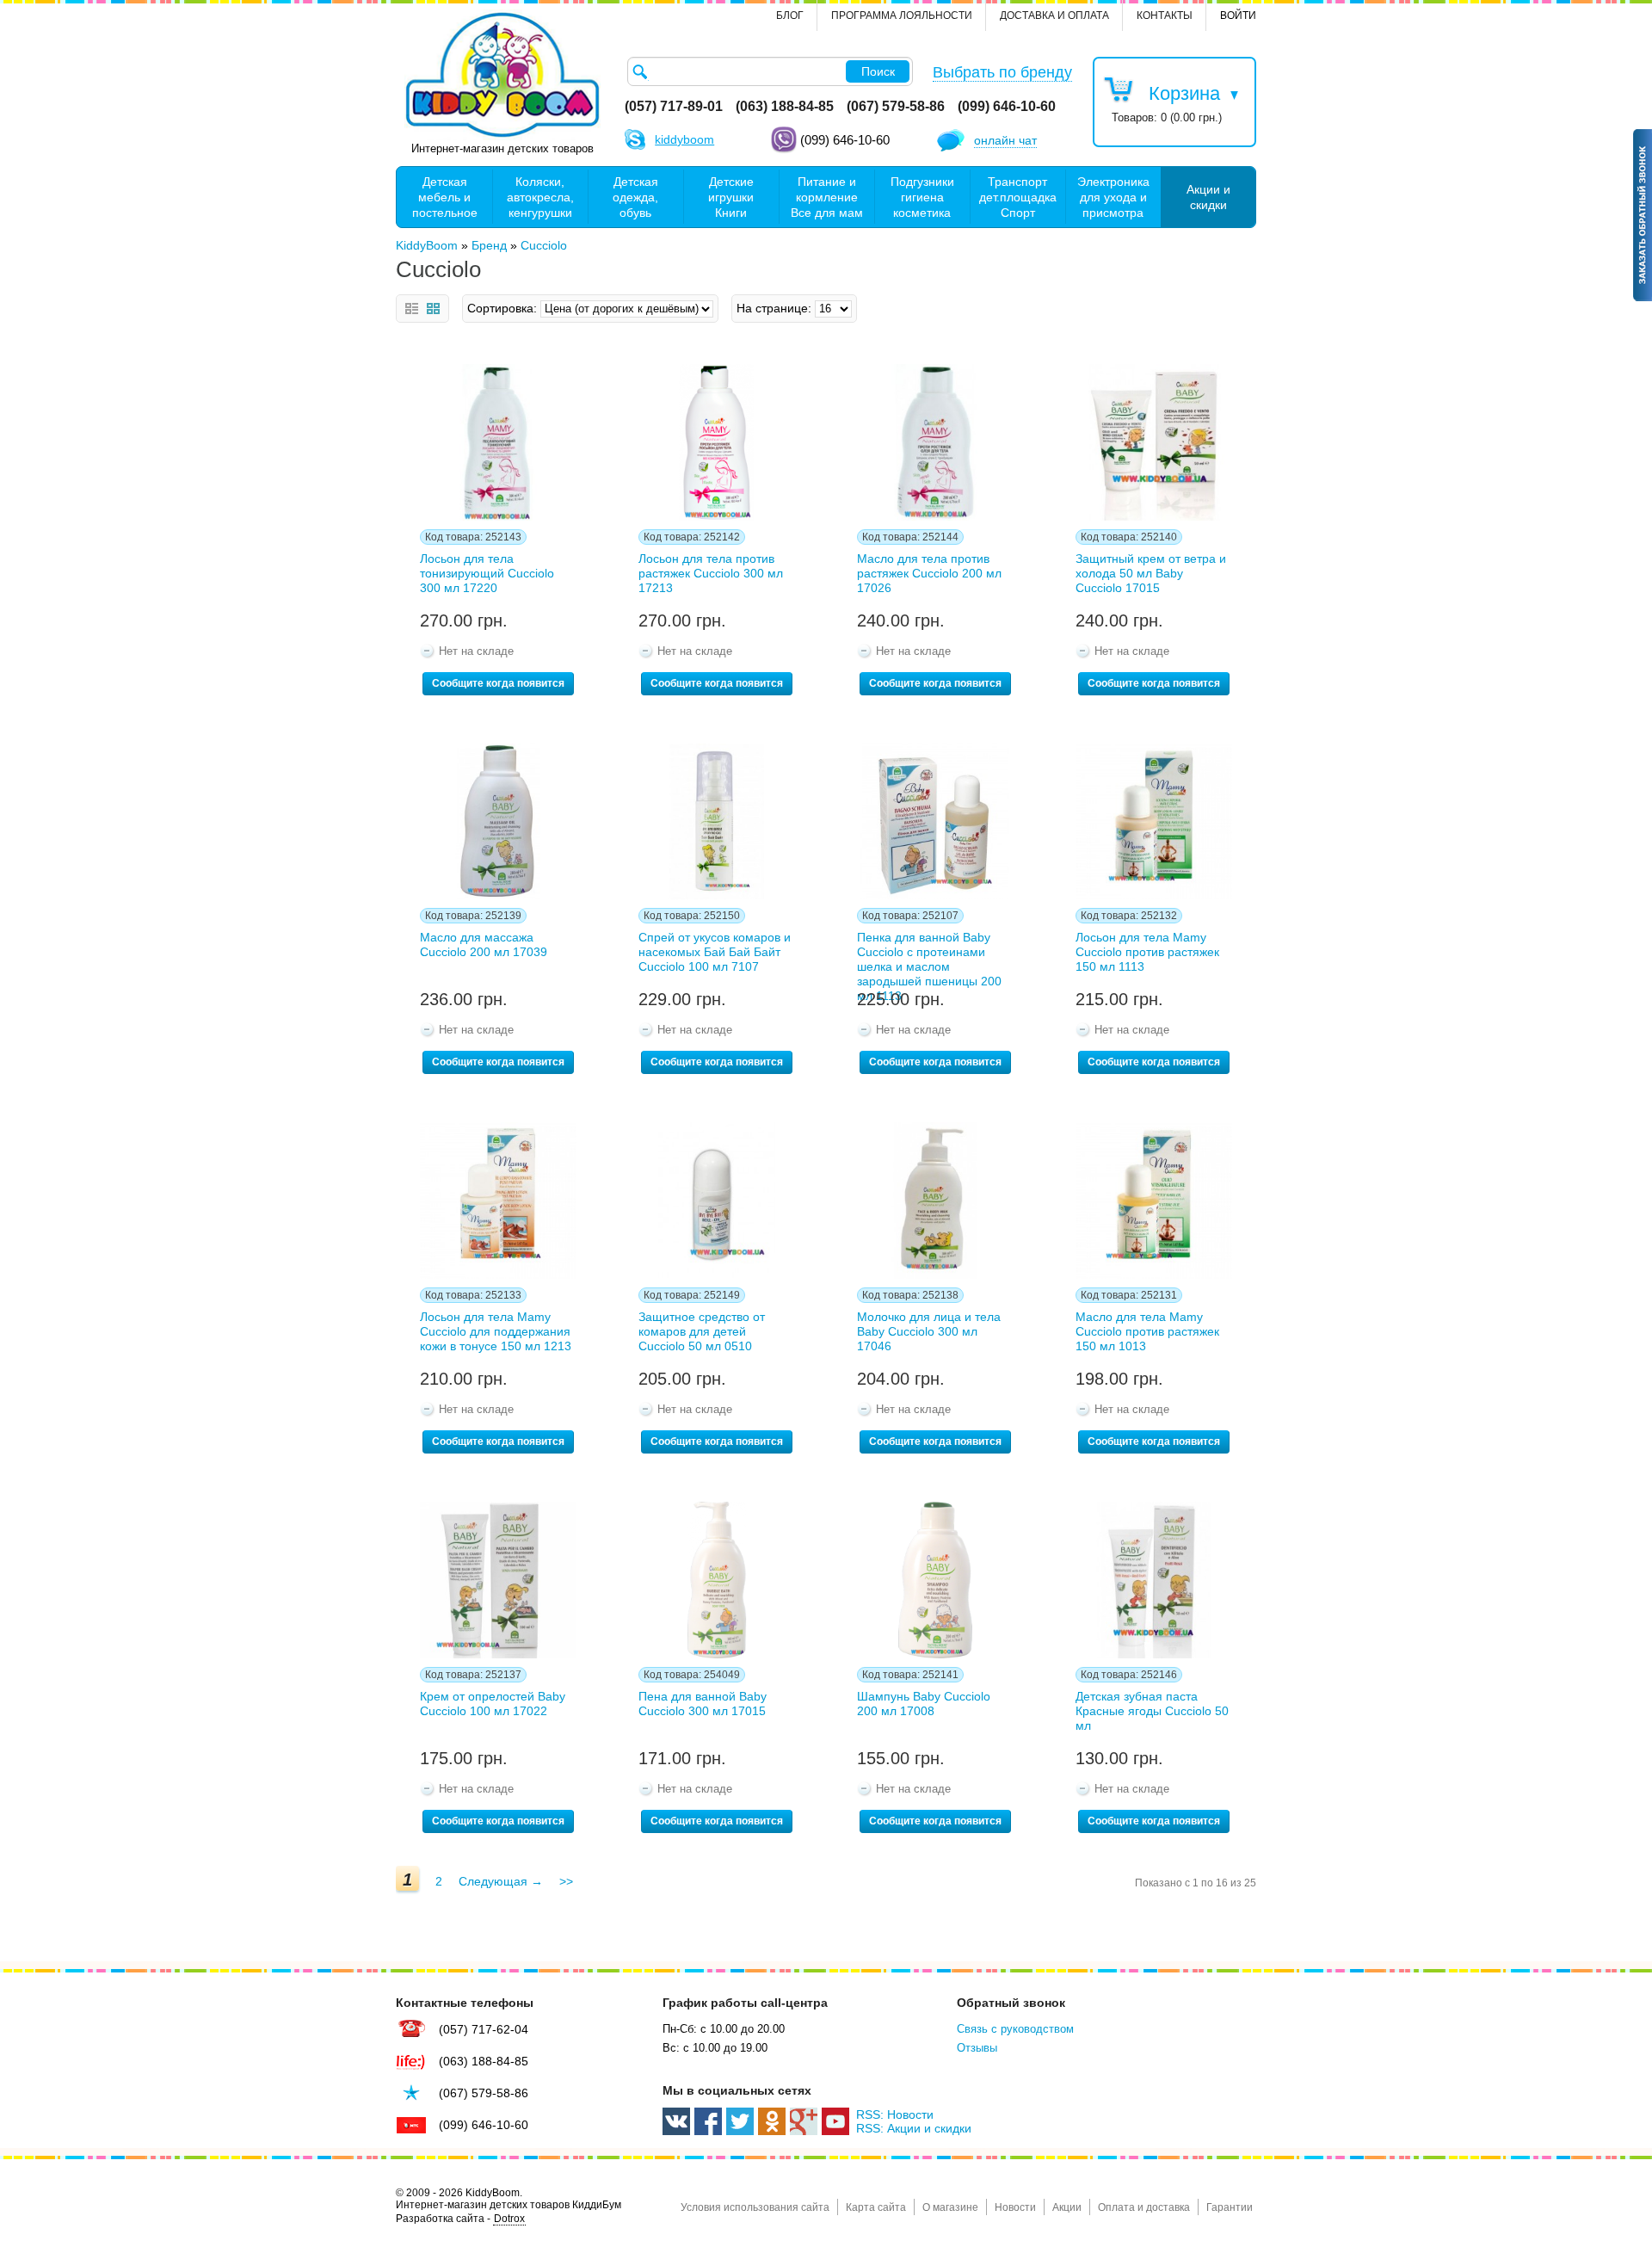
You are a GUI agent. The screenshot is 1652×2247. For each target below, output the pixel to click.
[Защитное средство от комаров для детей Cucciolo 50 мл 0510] (717, 1201)
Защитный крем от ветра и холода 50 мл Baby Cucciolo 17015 (1151, 573)
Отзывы (977, 2048)
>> (566, 1881)
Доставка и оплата (1054, 15)
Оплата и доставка (1144, 2207)
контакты (1165, 15)
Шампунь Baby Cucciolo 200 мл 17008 (924, 1704)
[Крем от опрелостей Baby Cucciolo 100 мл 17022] (498, 1580)
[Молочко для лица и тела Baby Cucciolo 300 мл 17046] (935, 1201)
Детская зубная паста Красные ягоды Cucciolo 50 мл (1152, 1711)
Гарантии (1230, 2207)
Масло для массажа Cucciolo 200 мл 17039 (484, 944)
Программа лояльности (902, 15)
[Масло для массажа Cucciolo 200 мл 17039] (498, 822)
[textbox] (770, 71)
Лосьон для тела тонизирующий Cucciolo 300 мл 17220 (487, 573)
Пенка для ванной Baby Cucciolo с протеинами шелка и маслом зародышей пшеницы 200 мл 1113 (929, 956)
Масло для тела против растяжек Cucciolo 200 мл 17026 (929, 573)
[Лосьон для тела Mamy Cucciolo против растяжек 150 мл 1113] (1154, 822)
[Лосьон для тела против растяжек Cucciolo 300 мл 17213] (717, 442)
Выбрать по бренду (1002, 72)
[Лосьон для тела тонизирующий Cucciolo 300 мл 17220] (498, 442)
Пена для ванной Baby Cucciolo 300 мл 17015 (703, 1704)
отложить (422, 374)
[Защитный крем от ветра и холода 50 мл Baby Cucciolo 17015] (1154, 442)
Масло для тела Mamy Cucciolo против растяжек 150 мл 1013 (1147, 1331)
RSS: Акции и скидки (914, 2128)
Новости (1015, 2207)
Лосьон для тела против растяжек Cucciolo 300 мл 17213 (711, 573)
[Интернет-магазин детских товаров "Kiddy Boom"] (502, 75)
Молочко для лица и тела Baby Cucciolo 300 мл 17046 (929, 1331)
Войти (1238, 15)
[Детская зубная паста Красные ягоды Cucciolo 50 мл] (1154, 1580)
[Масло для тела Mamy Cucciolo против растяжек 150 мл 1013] (1154, 1201)
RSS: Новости (895, 2114)
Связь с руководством (1015, 2029)
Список (412, 309)
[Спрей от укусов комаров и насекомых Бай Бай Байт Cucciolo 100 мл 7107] (717, 822)
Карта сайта (876, 2207)
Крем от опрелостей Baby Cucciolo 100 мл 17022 (493, 1704)
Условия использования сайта (755, 2207)
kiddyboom (684, 139)
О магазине (950, 2207)
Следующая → (501, 1881)
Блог (790, 15)
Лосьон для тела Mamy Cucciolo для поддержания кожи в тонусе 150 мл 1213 (496, 1331)
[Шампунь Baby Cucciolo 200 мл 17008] (935, 1580)
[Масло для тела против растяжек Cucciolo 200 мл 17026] (935, 442)
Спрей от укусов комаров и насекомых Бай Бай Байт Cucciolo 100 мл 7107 (715, 952)
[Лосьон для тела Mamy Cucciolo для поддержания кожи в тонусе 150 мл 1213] (498, 1201)
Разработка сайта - (460, 2219)
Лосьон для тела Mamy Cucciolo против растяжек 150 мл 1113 (1147, 952)
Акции (1067, 2207)
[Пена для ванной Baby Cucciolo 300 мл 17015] (717, 1580)
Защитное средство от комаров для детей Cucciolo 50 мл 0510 (702, 1331)
